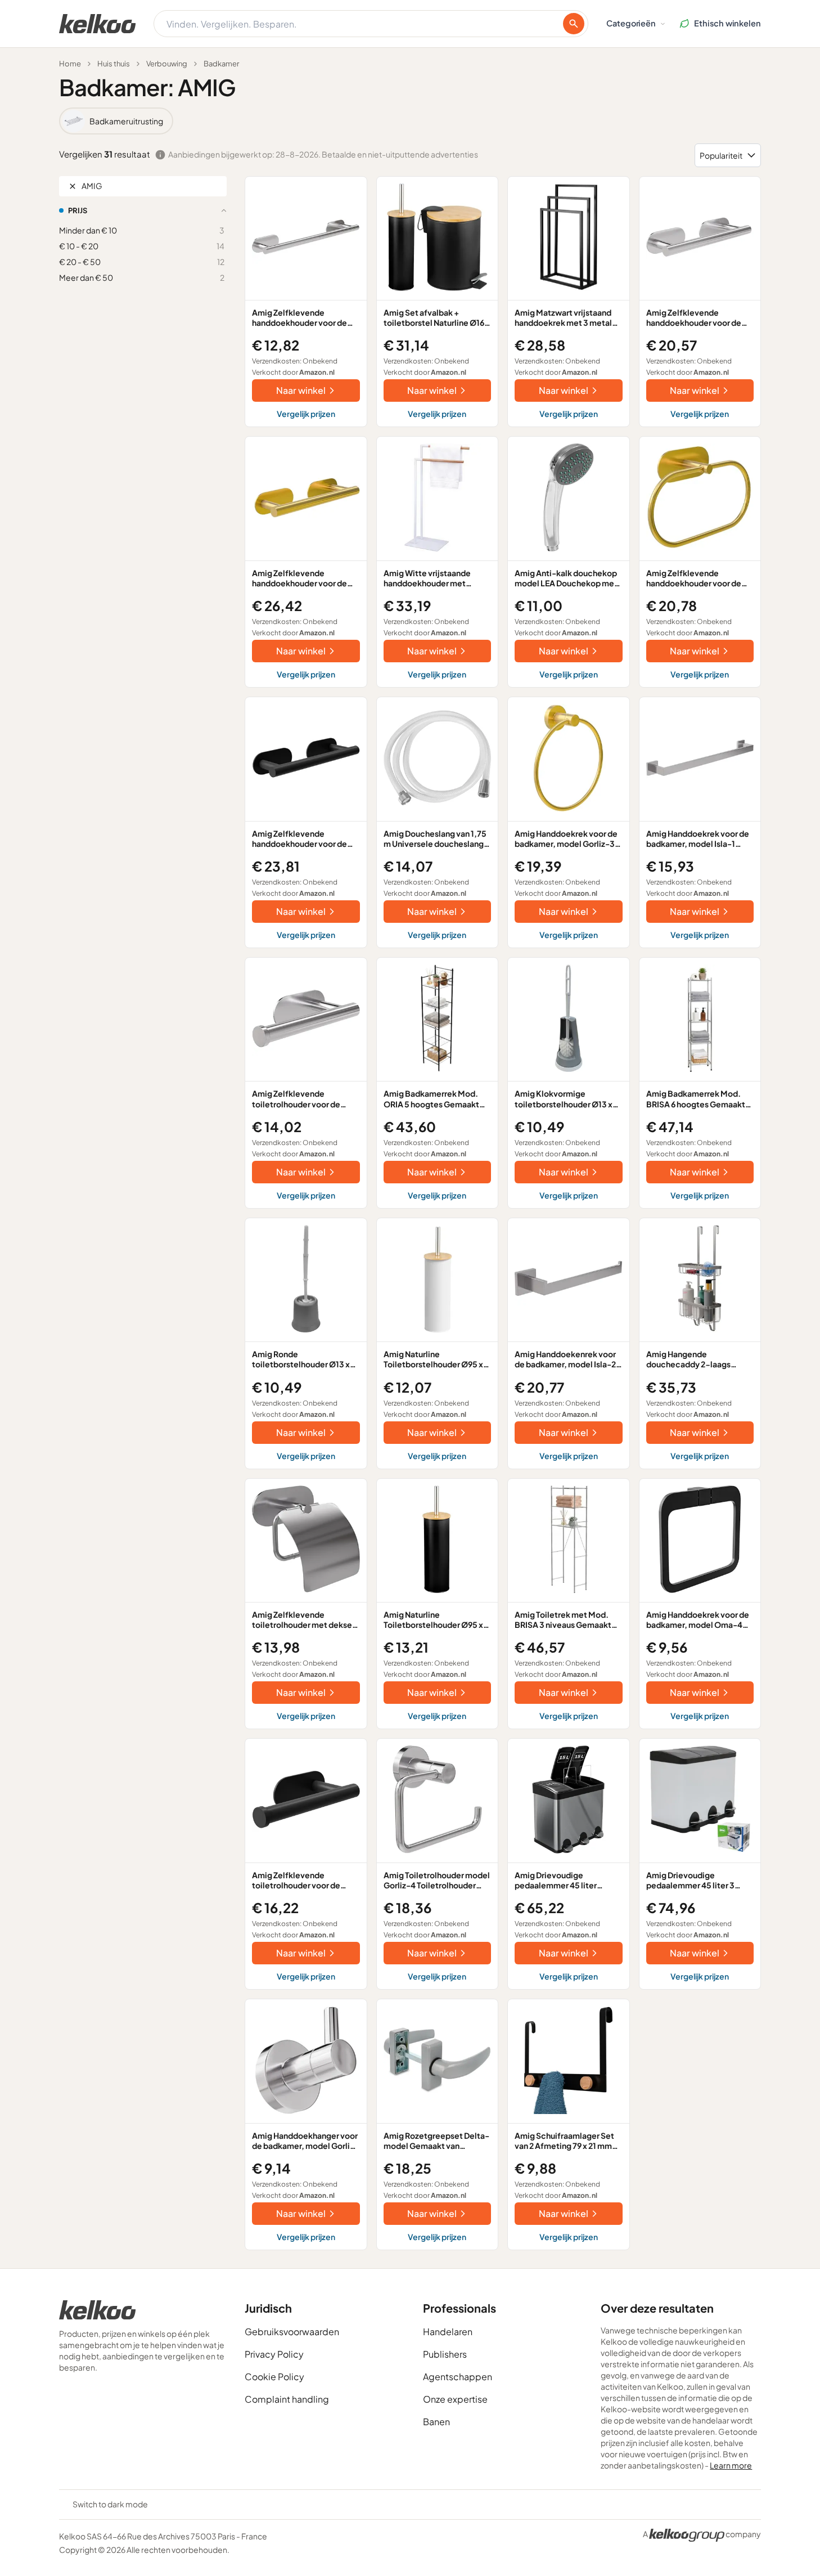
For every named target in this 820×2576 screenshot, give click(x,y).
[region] (410, 121)
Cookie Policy (274, 2377)
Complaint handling (287, 2399)
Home (70, 64)
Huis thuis (114, 64)
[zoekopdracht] (574, 24)
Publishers (445, 2354)
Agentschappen (458, 2377)
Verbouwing (167, 64)
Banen (436, 2422)
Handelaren (448, 2332)
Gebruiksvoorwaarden (292, 2332)
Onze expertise (455, 2399)
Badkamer (221, 64)
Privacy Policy (274, 2354)
